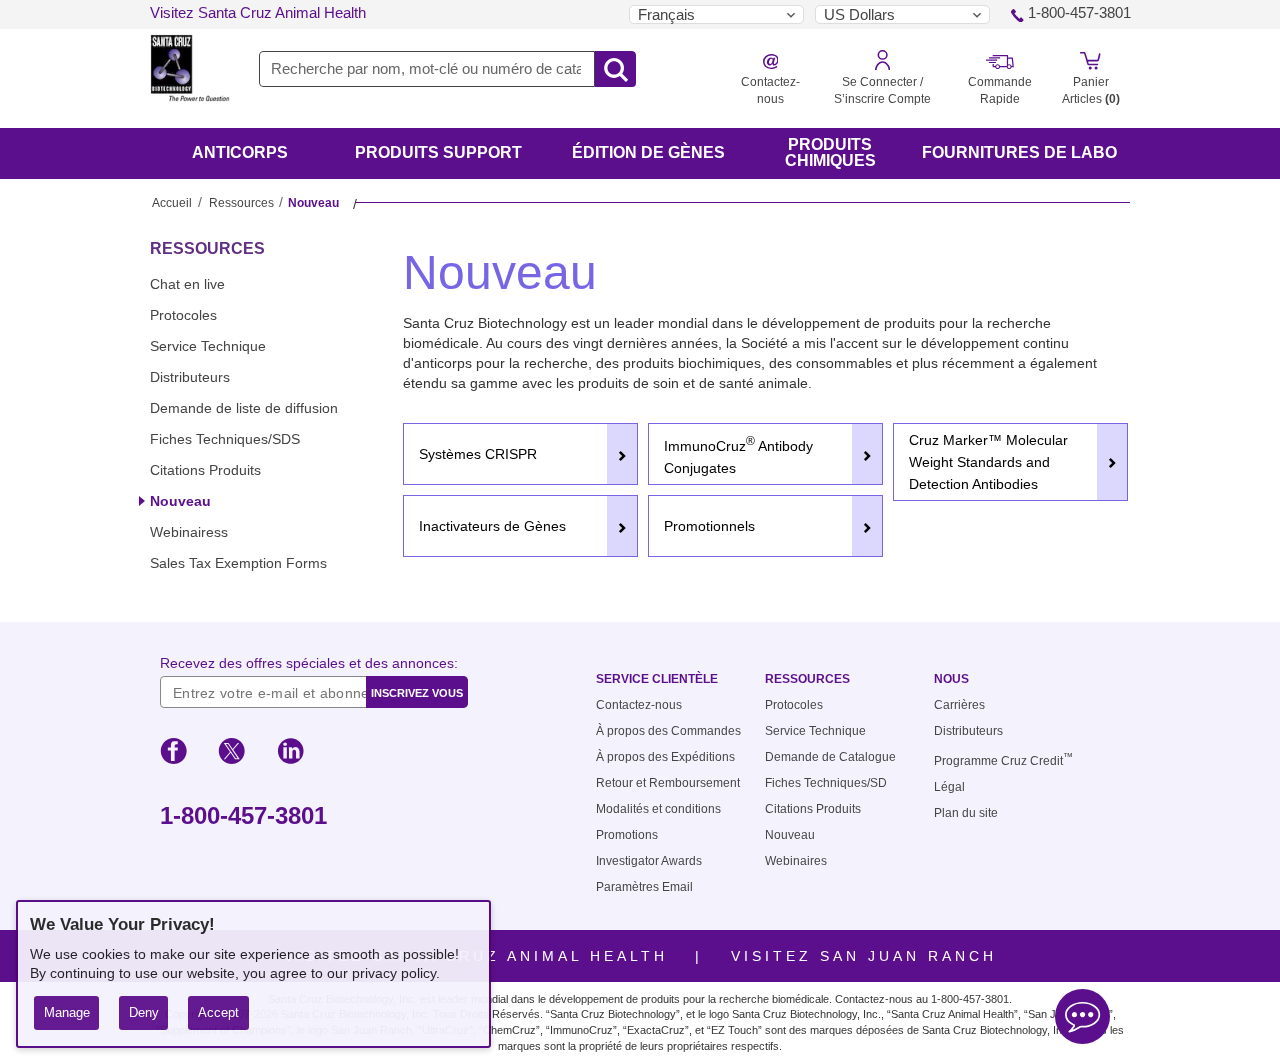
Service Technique (208, 346)
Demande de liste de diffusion (244, 408)
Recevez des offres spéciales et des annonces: (309, 663)
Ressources (241, 203)
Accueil (172, 203)
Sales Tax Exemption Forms (238, 563)
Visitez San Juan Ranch (864, 956)
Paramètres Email (644, 887)
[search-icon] (615, 70)
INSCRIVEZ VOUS (417, 693)
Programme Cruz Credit (1003, 761)
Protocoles (183, 315)
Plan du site (966, 813)
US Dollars (859, 14)
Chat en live (187, 284)
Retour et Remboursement (668, 783)
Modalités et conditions (658, 809)
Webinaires (796, 861)
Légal (949, 787)
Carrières (959, 705)
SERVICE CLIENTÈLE (657, 679)
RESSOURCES (207, 248)
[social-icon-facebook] (173, 754)
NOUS (951, 679)
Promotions (627, 835)
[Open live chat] (1082, 1019)
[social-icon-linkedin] (290, 754)
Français (666, 14)
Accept (218, 1012)
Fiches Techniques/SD (826, 783)
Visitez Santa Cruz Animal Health (258, 12)
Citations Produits (205, 470)
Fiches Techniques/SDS (225, 439)
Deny (144, 1012)
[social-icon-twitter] (231, 754)
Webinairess (189, 532)
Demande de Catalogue (830, 757)
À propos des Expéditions (665, 757)
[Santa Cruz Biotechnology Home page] (190, 81)
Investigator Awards (649, 861)
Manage (67, 1012)
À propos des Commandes (668, 731)
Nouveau (180, 501)
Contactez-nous (639, 705)
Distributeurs (190, 377)
